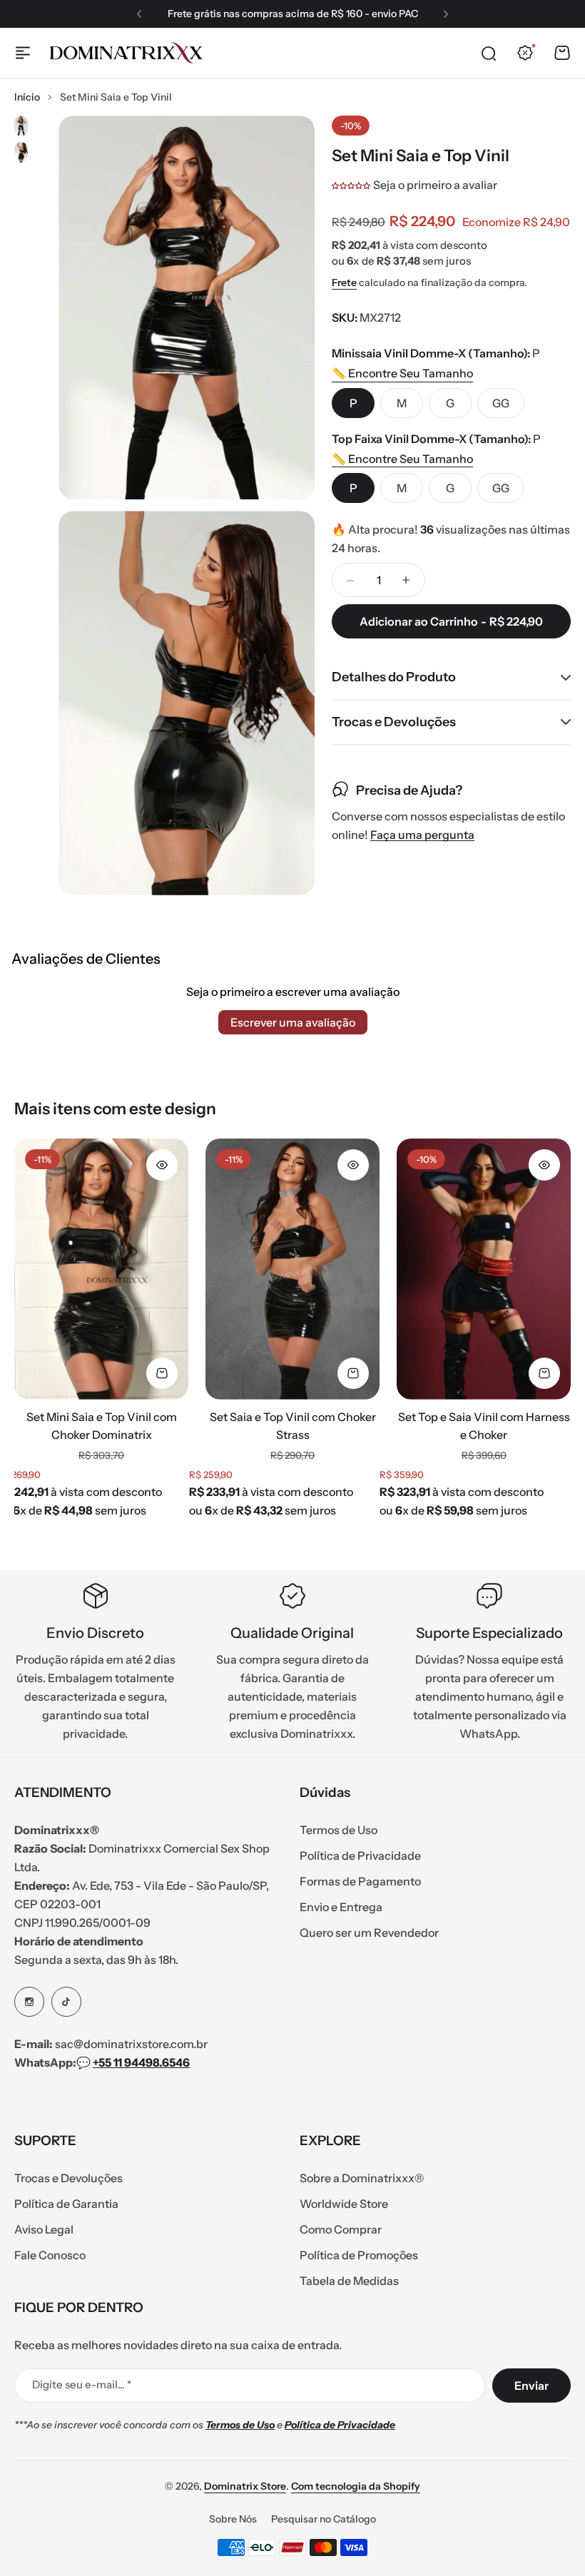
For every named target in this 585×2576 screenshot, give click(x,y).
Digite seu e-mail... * (82, 2384)
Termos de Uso (339, 1830)
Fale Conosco (50, 2255)
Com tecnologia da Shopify (356, 2486)
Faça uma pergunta (422, 835)
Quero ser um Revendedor (369, 1933)
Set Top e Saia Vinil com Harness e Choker (484, 1426)
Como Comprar (341, 2229)
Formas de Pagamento (360, 1881)
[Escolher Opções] (162, 1165)
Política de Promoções (359, 2255)
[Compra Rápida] (162, 1373)
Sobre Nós (233, 2519)
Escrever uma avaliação (293, 1022)
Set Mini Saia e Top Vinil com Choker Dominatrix (102, 1426)
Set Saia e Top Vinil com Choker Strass (293, 1426)
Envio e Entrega (341, 1907)
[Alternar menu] (23, 53)
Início (27, 97)
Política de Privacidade (360, 1855)
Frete (344, 282)
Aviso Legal (44, 2229)
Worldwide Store (344, 2204)
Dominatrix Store (245, 2486)
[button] (139, 14)
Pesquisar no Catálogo (324, 2519)
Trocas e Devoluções (68, 2178)
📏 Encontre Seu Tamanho (402, 373)
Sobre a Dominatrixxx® (362, 2178)
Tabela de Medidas (349, 2281)
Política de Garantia (66, 2204)
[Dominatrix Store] (126, 53)
